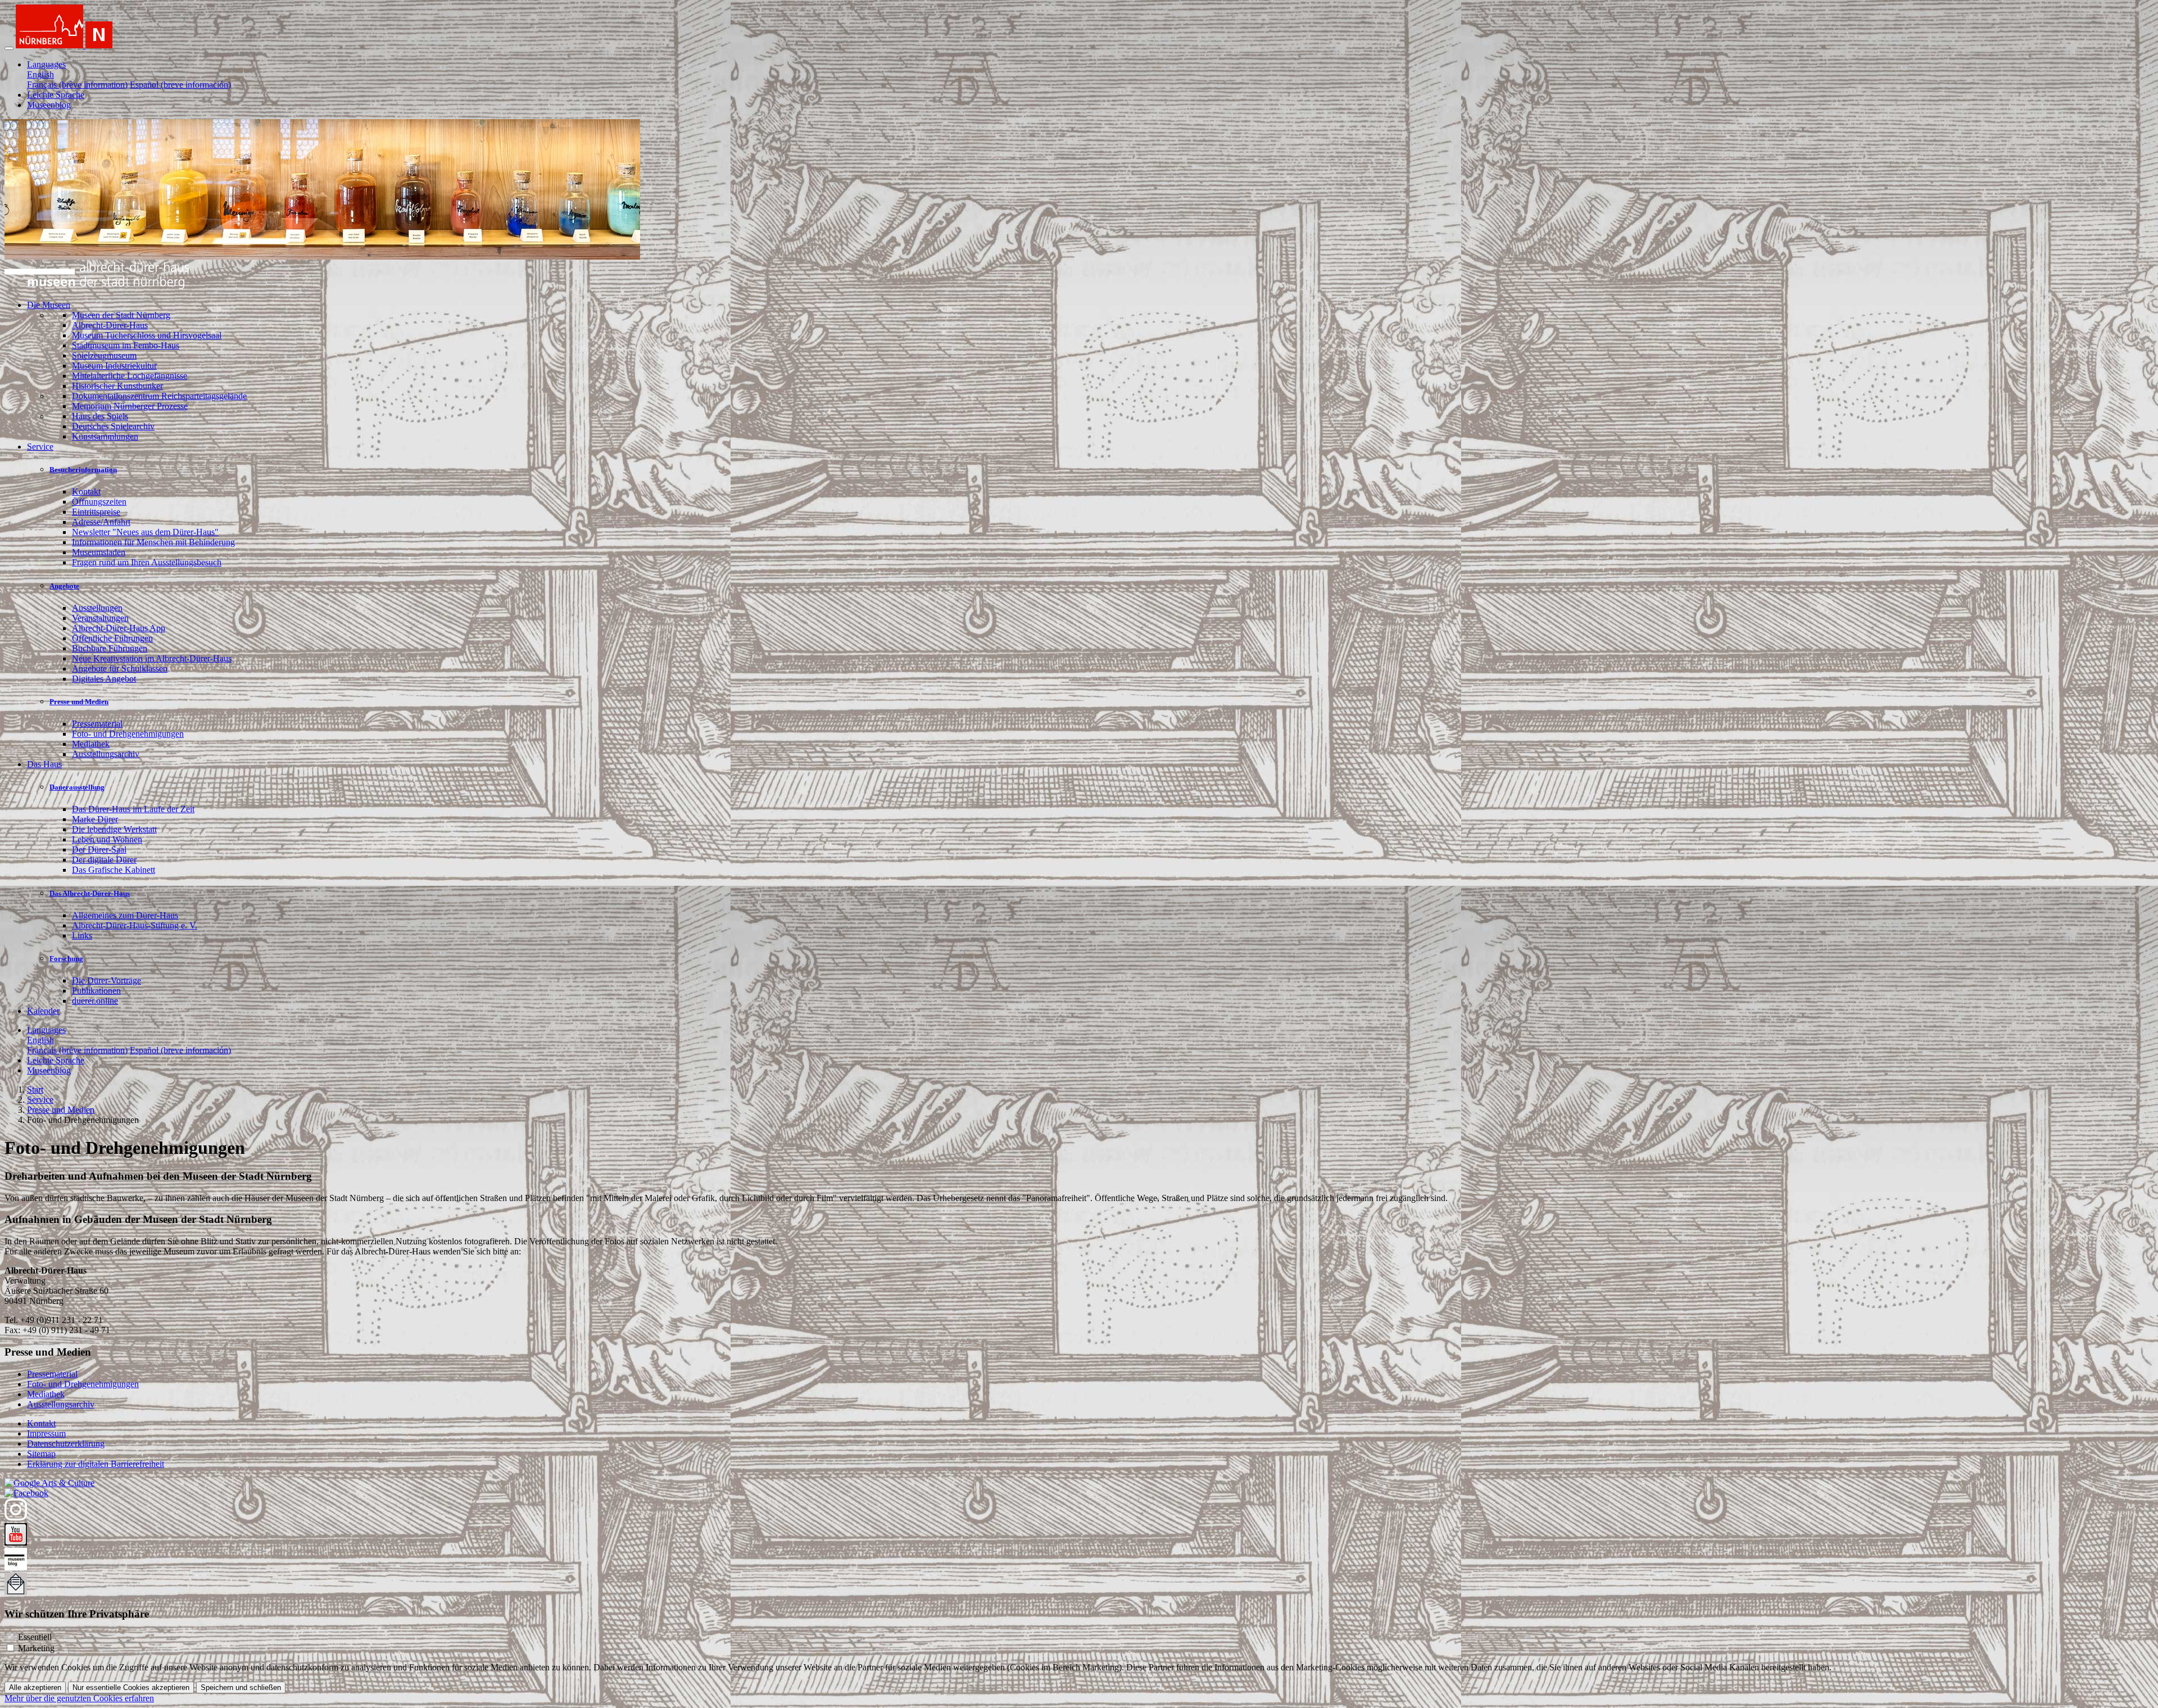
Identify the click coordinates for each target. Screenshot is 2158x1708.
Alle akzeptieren (35, 1687)
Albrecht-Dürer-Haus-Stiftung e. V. (135, 925)
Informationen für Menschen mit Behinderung (153, 542)
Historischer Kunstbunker (117, 386)
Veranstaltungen (100, 618)
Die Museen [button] (49, 305)
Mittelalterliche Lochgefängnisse (130, 376)
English (40, 74)
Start (35, 1089)
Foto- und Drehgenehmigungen (128, 734)
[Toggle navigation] (9, 48)
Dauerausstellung (77, 787)
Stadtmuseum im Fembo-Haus (126, 345)
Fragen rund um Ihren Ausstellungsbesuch (147, 562)
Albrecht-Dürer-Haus (110, 325)
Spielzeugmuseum (104, 355)
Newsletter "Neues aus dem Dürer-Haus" (145, 532)
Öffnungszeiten (99, 502)
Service (40, 1100)
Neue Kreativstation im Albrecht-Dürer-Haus (152, 658)
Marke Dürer (95, 819)
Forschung (66, 959)
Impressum (46, 1433)
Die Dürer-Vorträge (106, 980)
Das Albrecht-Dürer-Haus (90, 893)
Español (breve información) (180, 85)
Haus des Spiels (100, 416)
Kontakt (86, 491)
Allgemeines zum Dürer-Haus (125, 915)
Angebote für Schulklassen (120, 669)
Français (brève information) (77, 85)
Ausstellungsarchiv (106, 754)
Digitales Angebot (104, 679)
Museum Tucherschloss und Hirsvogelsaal (147, 335)
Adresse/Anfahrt (101, 522)
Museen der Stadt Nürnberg (121, 315)
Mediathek (91, 744)
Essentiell (35, 1637)
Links (82, 935)
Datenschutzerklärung (66, 1444)
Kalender (43, 1011)
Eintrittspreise (96, 512)
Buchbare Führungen (110, 648)
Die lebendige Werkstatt (114, 829)
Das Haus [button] (44, 764)
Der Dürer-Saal (99, 850)
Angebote (64, 586)
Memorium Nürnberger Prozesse (130, 406)
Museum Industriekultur (114, 366)
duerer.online (95, 1001)
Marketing (36, 1648)
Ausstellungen (97, 608)
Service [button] (40, 447)
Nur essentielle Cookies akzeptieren (131, 1687)
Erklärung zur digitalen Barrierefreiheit (96, 1464)
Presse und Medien (79, 702)
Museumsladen (99, 552)
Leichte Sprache (56, 95)
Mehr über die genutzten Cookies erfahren (79, 1698)
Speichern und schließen (241, 1687)
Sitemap (41, 1454)
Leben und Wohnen (107, 839)
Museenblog (49, 105)
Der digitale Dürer (104, 860)
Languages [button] (46, 64)
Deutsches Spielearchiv (113, 426)
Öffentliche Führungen (112, 638)
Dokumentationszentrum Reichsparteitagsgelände (159, 396)
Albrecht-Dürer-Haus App (119, 628)
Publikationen (96, 991)
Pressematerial (97, 724)
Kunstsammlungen (105, 436)
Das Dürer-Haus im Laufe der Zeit (133, 809)
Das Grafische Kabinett (114, 870)
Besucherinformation (83, 470)
